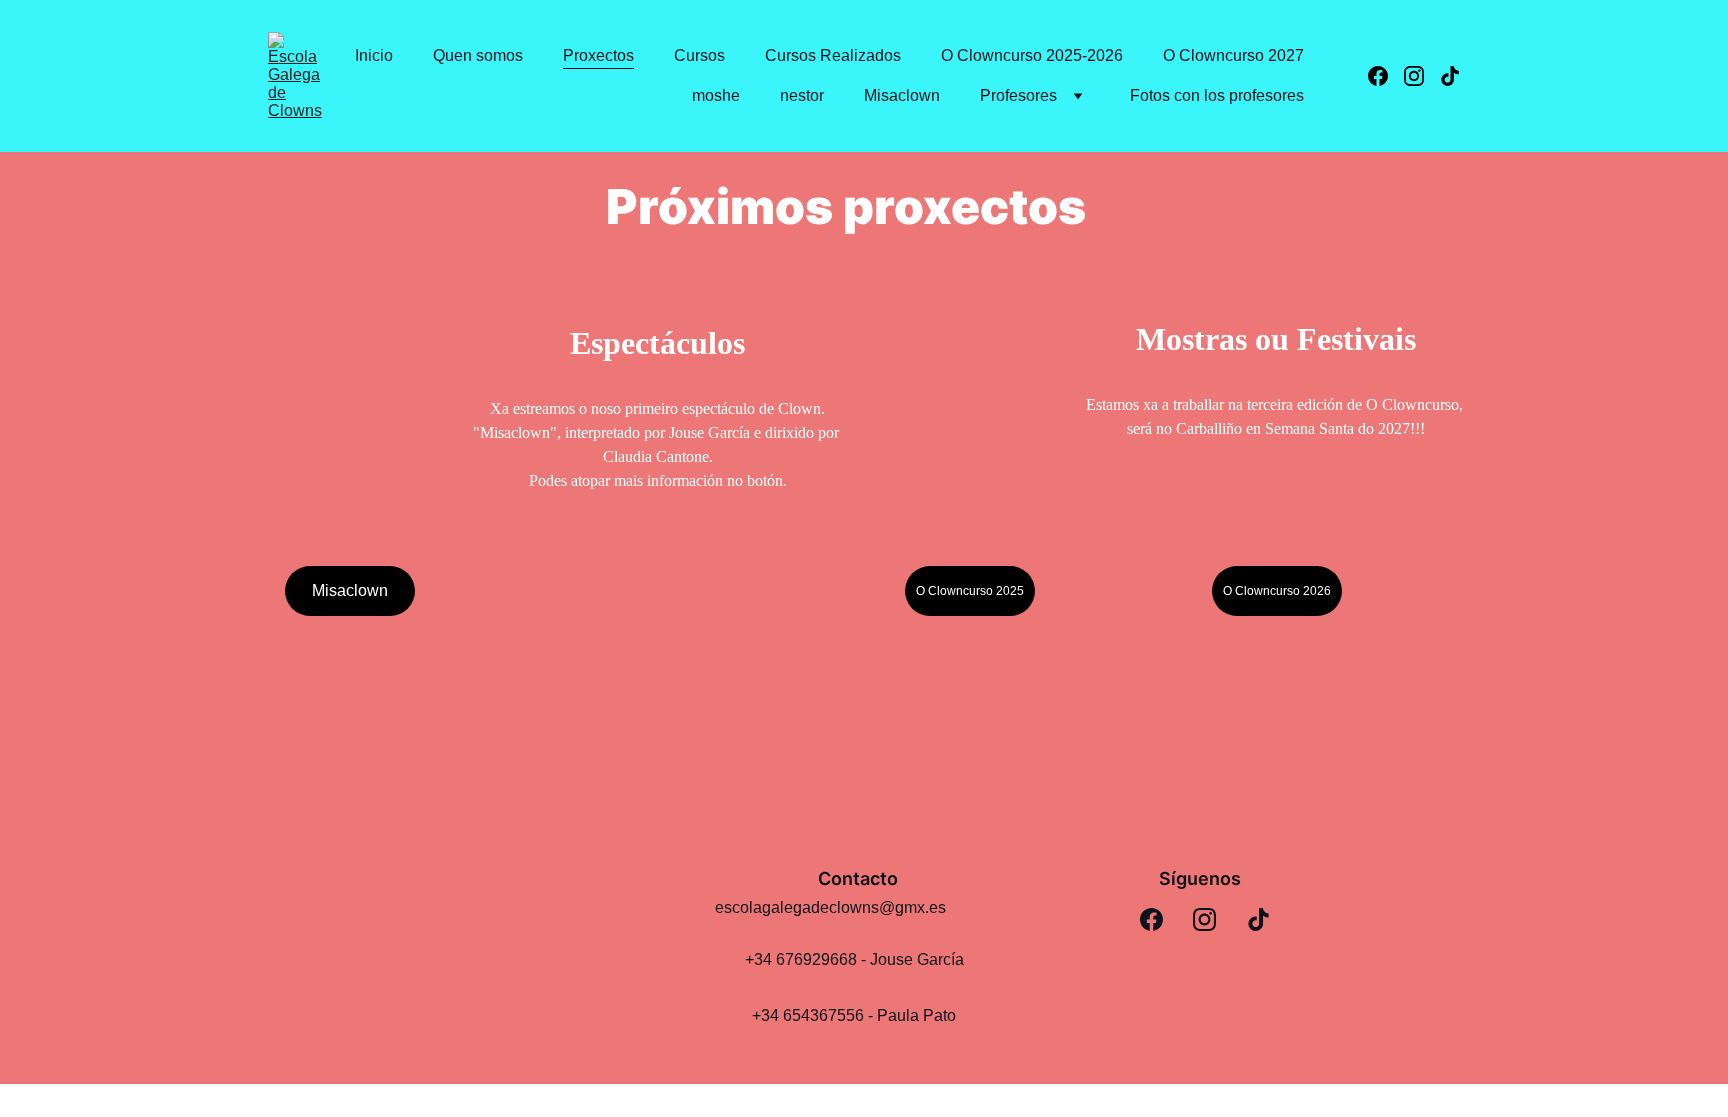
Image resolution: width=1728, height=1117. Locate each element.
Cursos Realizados (833, 55)
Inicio (374, 55)
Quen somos (478, 55)
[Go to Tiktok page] (1450, 76)
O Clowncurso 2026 (1277, 591)
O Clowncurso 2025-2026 (1032, 55)
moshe (716, 95)
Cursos (699, 55)
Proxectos (598, 55)
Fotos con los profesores (1217, 95)
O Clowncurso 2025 (970, 591)
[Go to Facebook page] (1386, 76)
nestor (802, 95)
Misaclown (902, 95)
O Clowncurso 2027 (1233, 55)
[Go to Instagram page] (1422, 76)
